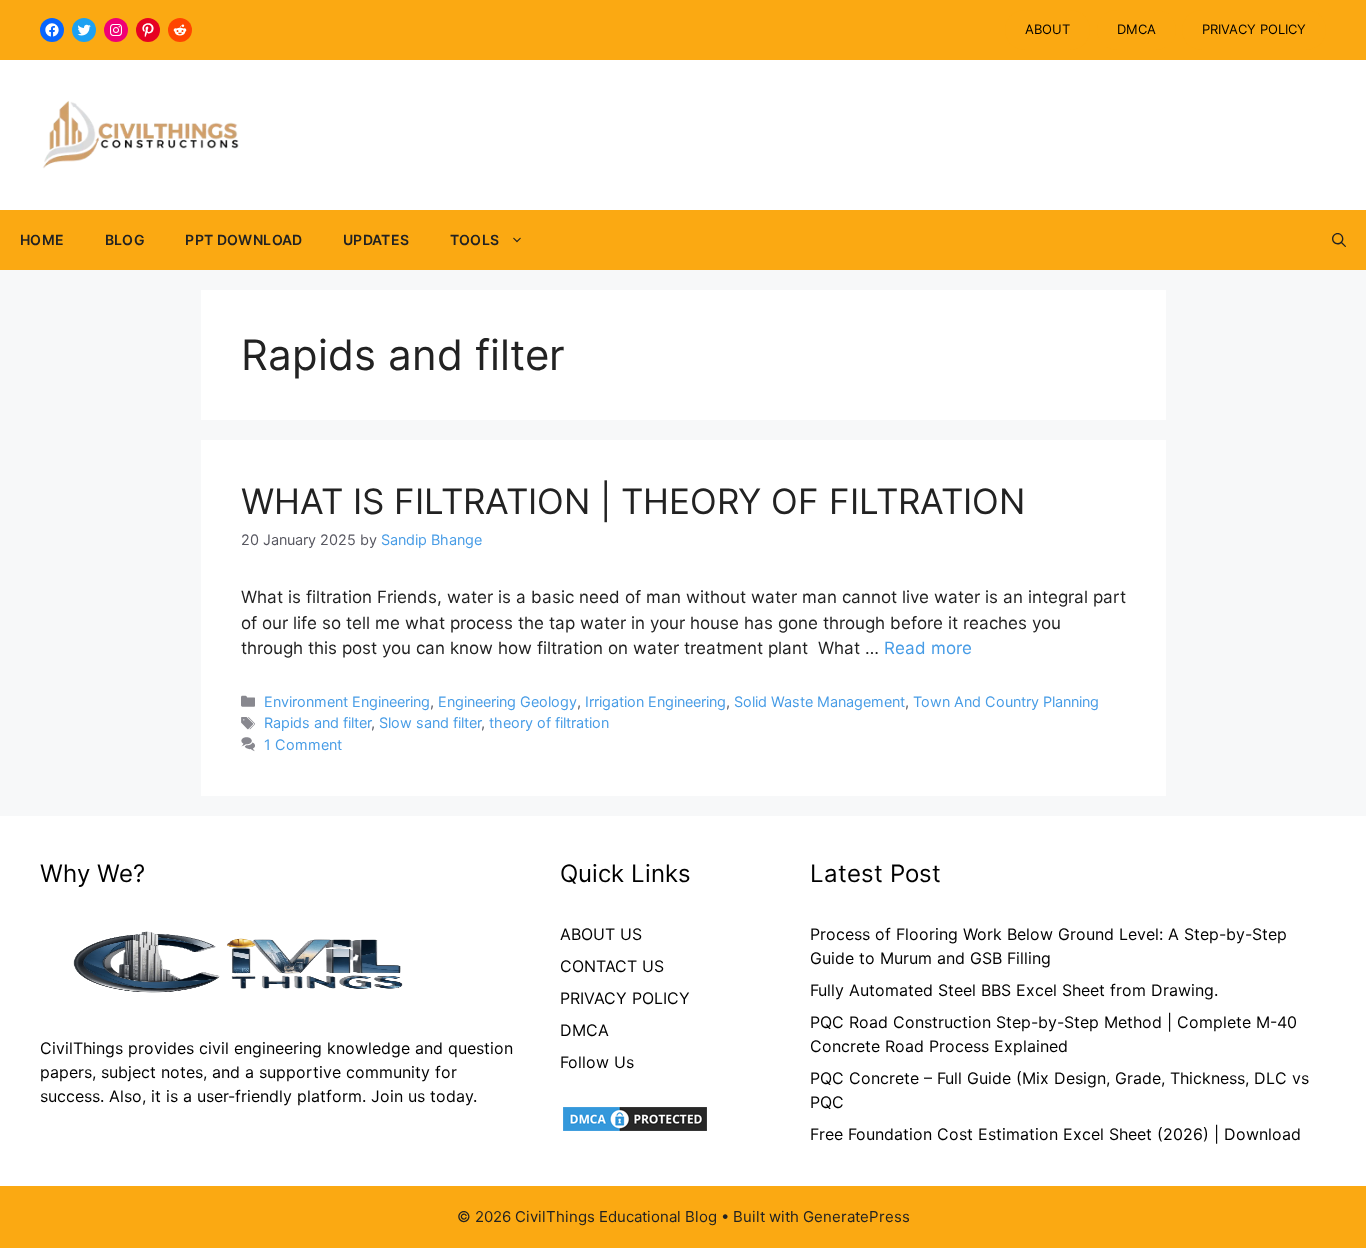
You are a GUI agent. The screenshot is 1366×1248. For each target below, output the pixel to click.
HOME (42, 239)
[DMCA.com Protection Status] (635, 1128)
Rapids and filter (317, 722)
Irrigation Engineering (655, 701)
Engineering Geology (507, 701)
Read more (928, 648)
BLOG (125, 239)
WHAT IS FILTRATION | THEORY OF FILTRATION (633, 501)
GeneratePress (856, 1216)
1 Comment (303, 744)
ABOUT (1047, 29)
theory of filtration (549, 722)
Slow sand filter (430, 722)
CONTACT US (612, 966)
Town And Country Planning (1006, 701)
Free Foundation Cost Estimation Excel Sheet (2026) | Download (1055, 1134)
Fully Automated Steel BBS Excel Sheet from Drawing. (1014, 990)
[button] (1339, 240)
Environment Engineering (347, 701)
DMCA (1136, 29)
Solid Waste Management (819, 701)
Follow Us (597, 1062)
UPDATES (376, 239)
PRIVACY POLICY (1254, 29)
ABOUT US (601, 934)
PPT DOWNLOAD (244, 239)
